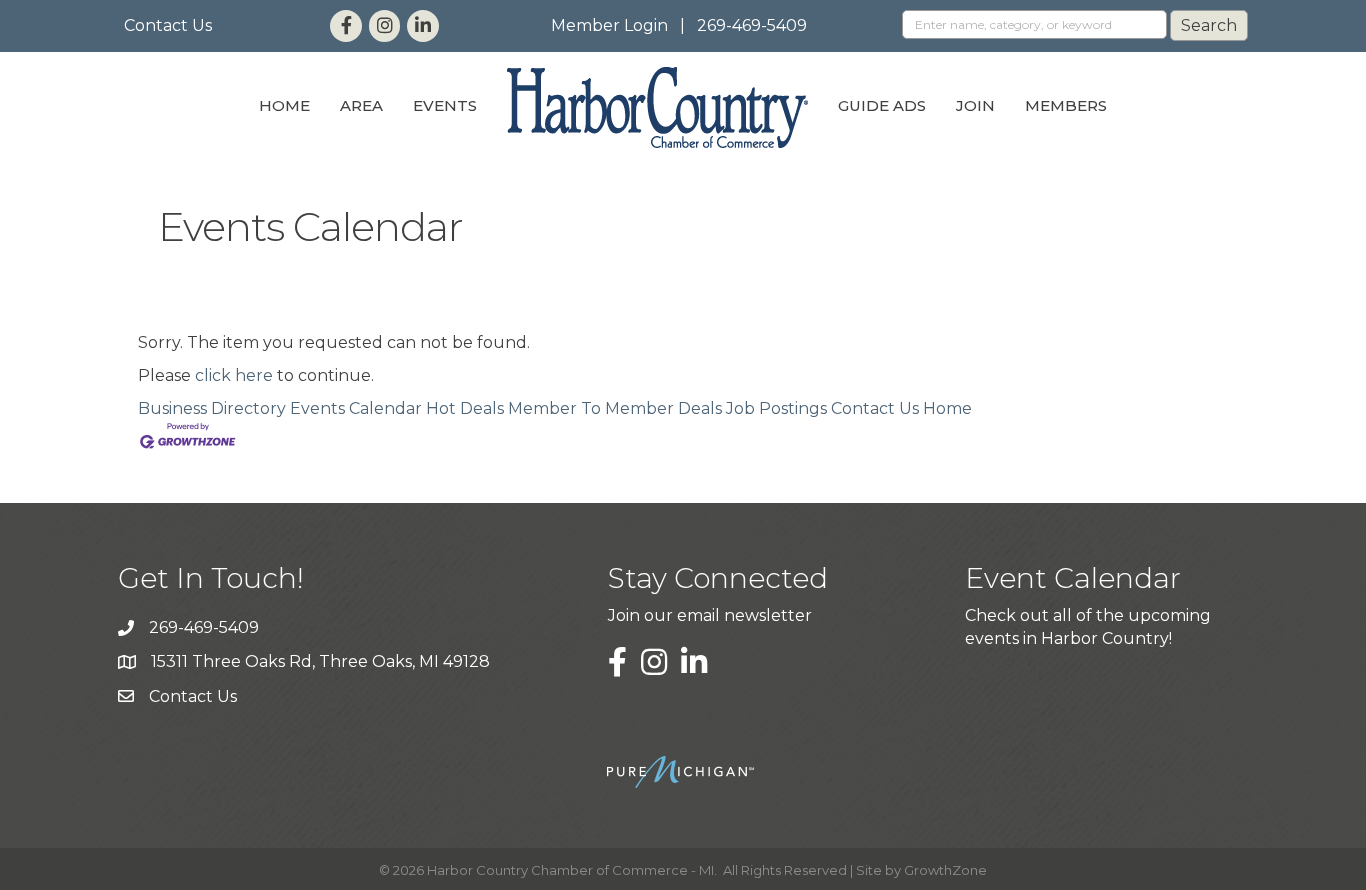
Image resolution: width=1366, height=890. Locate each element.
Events (445, 105)
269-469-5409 (752, 25)
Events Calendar (356, 408)
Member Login (609, 25)
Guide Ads (882, 105)
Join (975, 105)
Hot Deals (465, 408)
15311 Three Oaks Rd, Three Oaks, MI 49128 (320, 661)
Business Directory (212, 408)
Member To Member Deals (615, 408)
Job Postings (776, 408)
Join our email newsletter (710, 615)
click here (234, 375)
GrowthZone (945, 870)
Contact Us (168, 25)
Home (284, 105)
